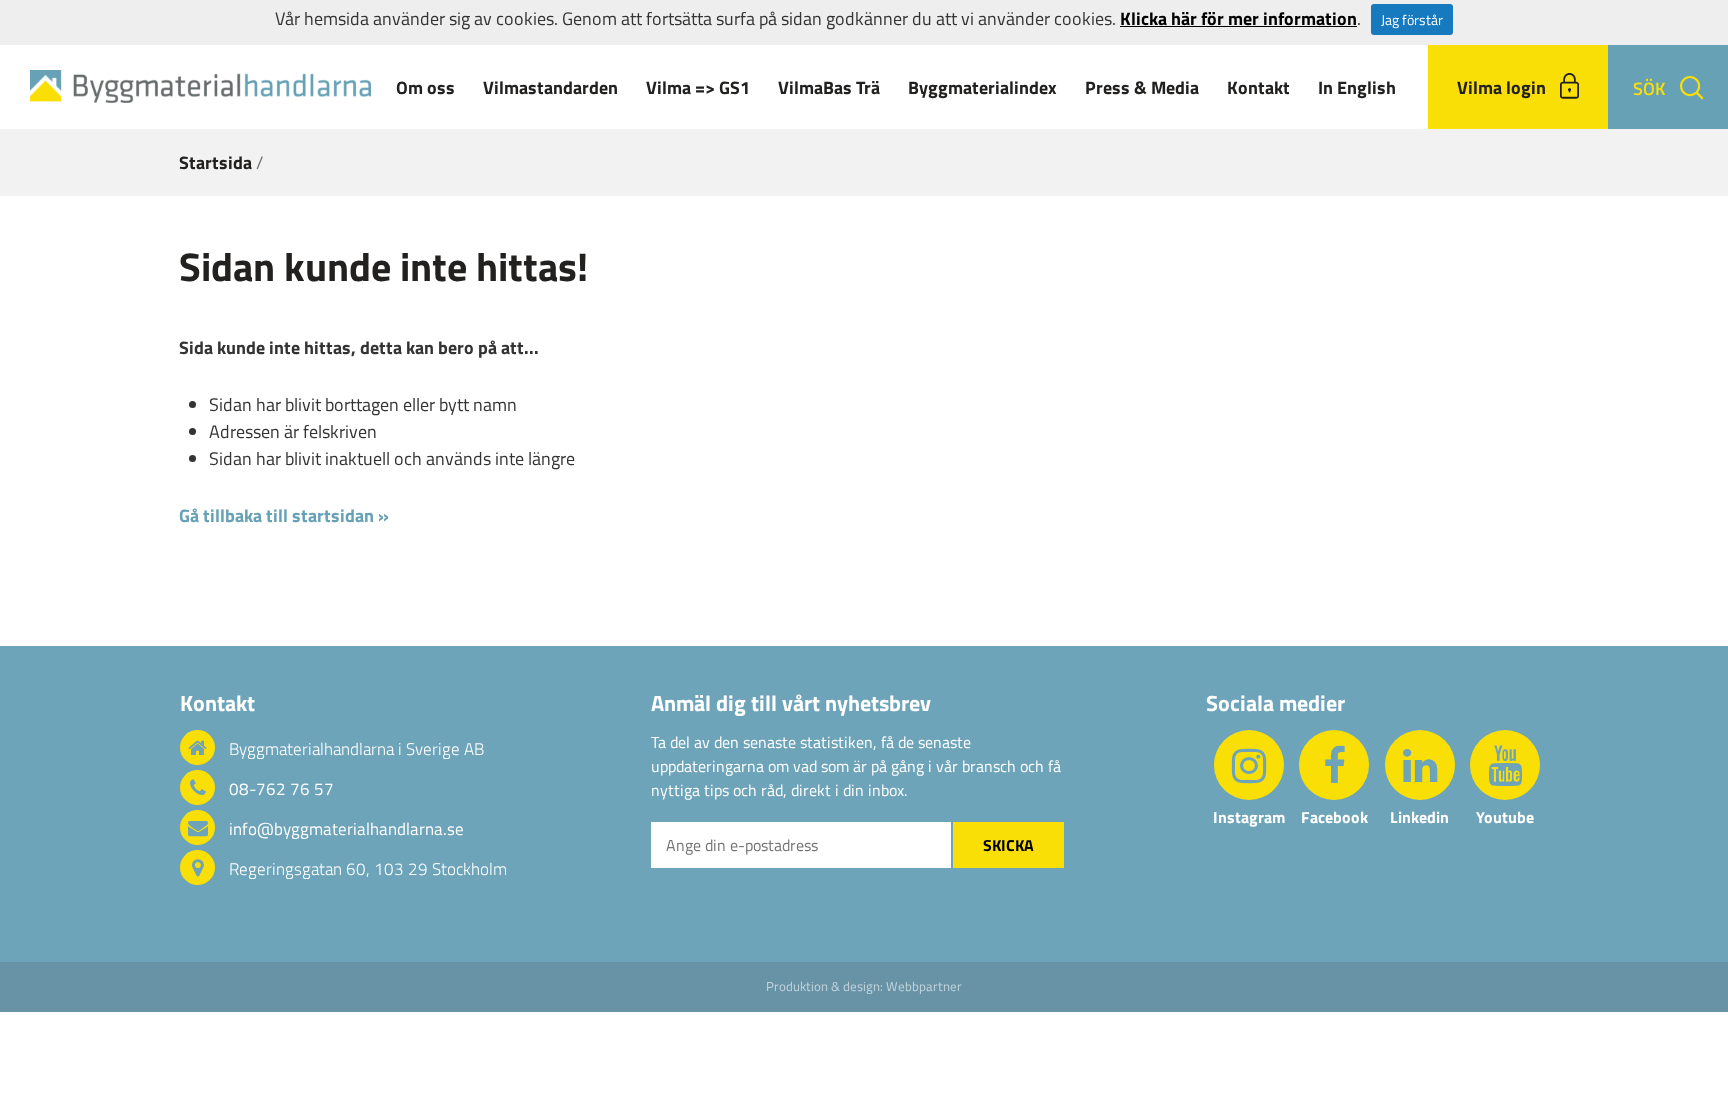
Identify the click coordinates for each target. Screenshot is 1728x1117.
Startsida (215, 162)
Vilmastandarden (550, 87)
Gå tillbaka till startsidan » (284, 515)
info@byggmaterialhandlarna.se (346, 829)
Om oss (425, 87)
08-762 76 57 (281, 789)
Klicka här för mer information (1238, 18)
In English (1357, 87)
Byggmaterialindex (982, 87)
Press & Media (1142, 87)
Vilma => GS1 (698, 87)
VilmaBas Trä (829, 87)
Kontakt (1258, 87)
